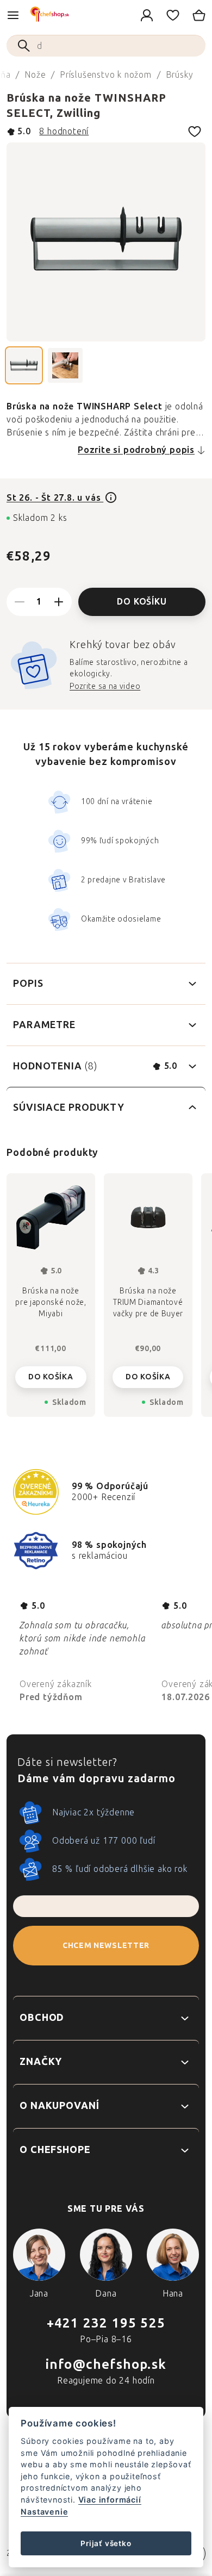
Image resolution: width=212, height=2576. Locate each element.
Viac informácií (110, 2500)
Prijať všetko (106, 2543)
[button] (51, 1374)
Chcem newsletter (106, 1946)
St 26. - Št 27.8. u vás (55, 498)
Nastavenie (44, 2512)
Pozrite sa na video (105, 686)
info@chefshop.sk (106, 2364)
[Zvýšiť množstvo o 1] (59, 602)
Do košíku (142, 602)
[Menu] (13, 15)
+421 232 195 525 (106, 2323)
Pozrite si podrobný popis (136, 450)
